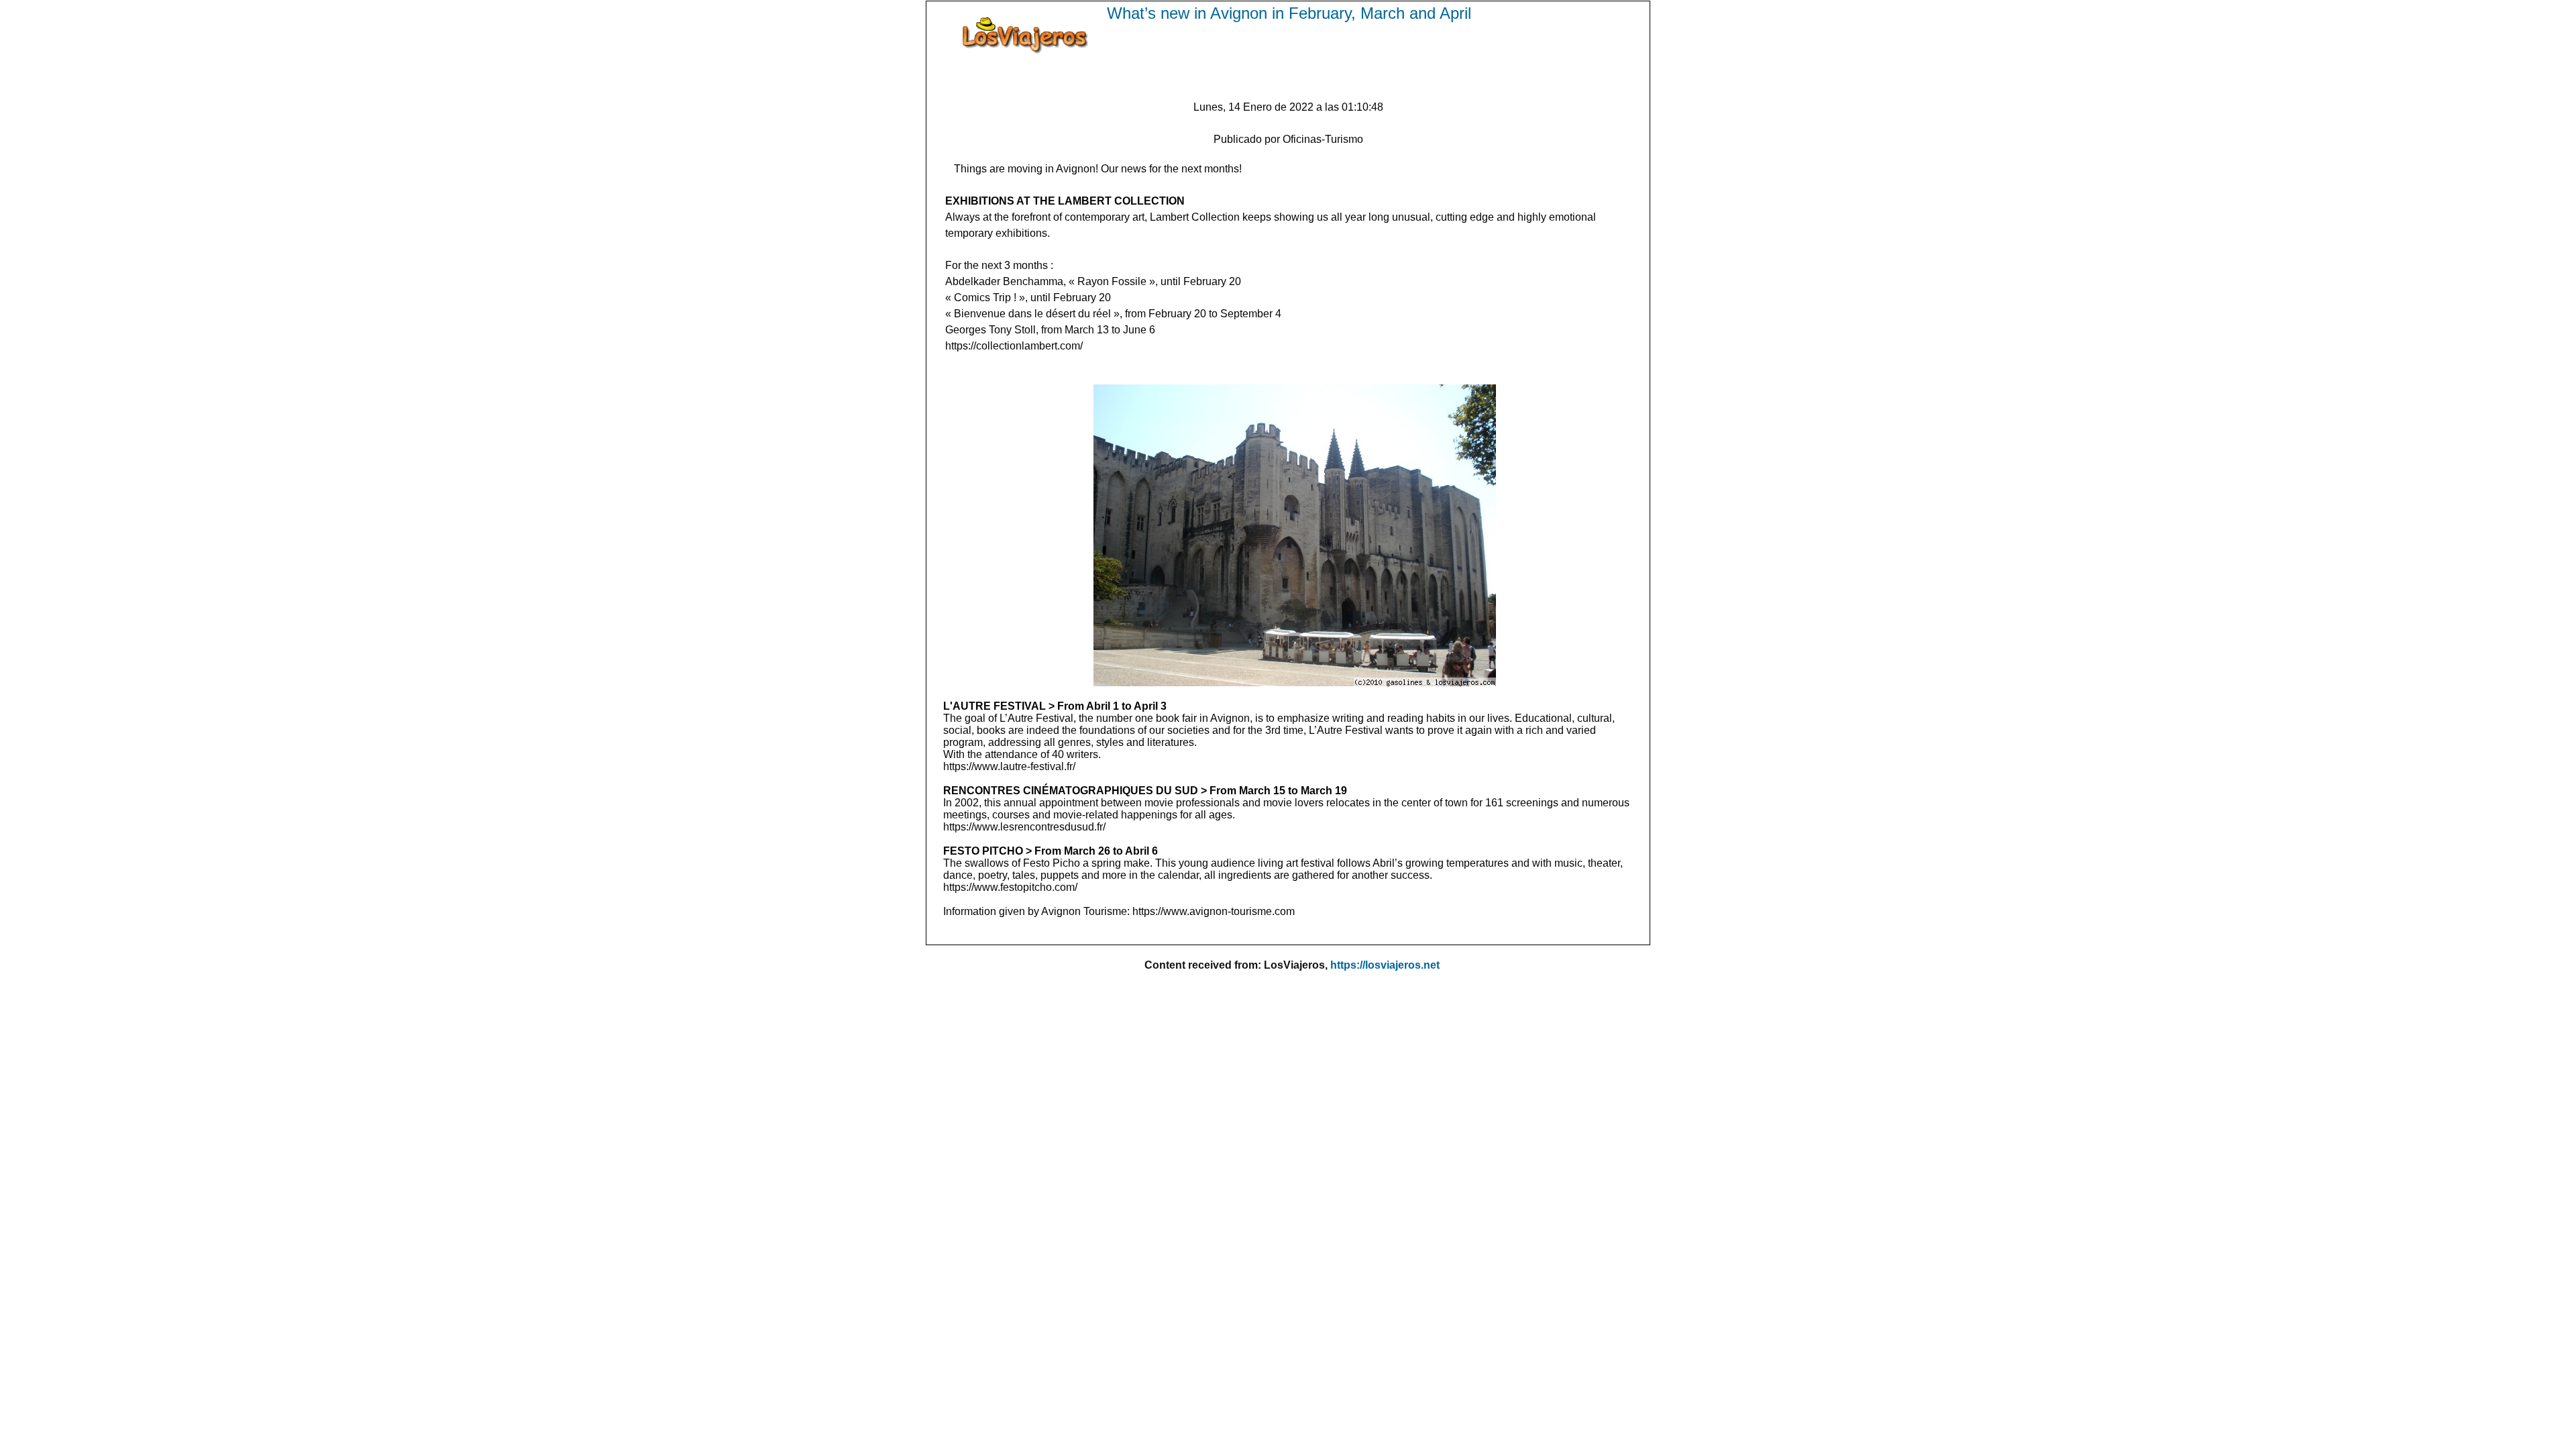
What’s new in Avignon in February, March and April (1289, 13)
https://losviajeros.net (1385, 965)
